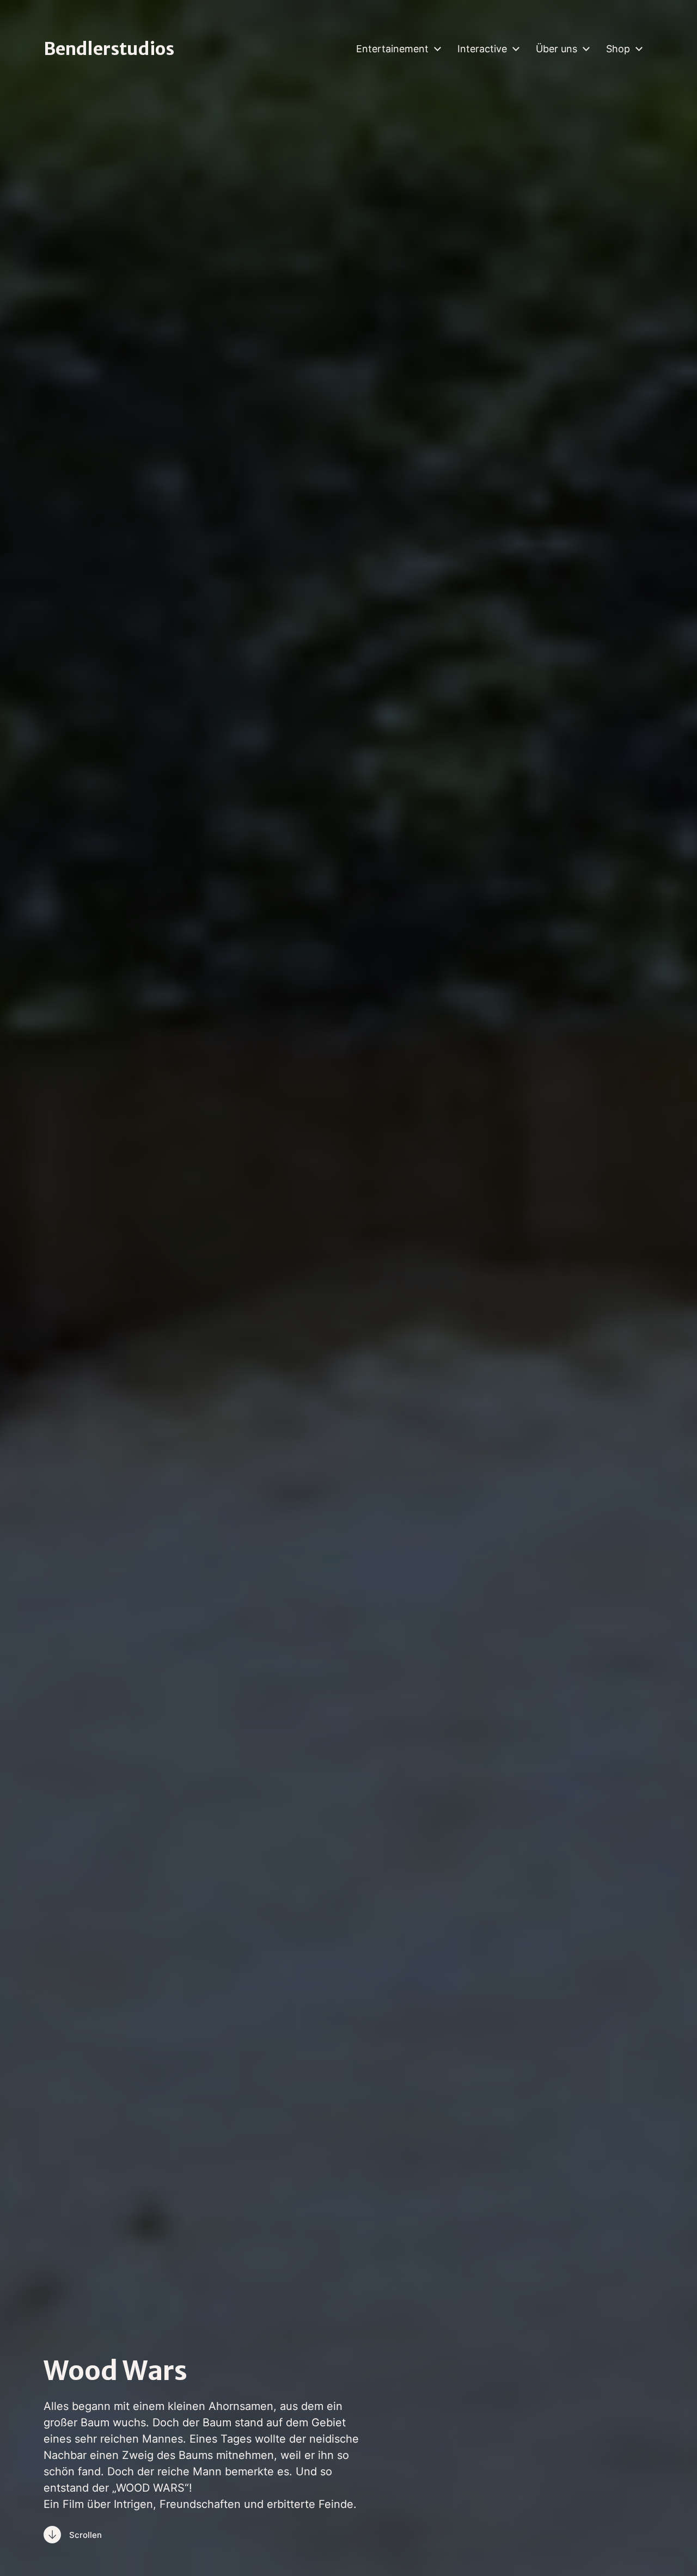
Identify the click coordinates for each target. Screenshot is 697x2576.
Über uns (557, 49)
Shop (618, 49)
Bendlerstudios (109, 49)
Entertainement (392, 49)
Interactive (482, 49)
